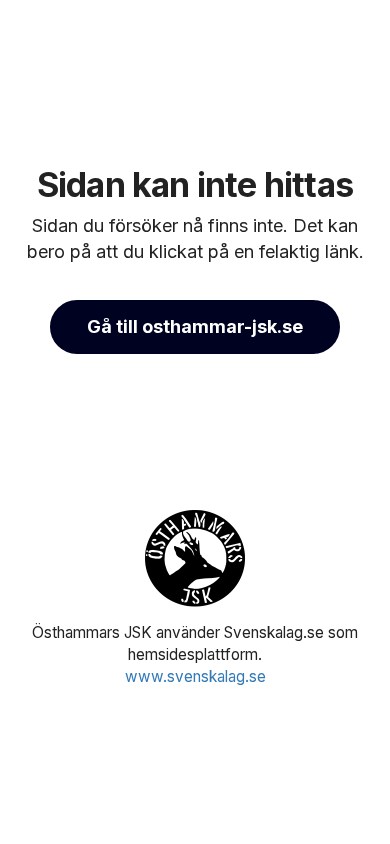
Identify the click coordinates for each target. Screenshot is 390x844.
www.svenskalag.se (195, 676)
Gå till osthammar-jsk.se (195, 326)
